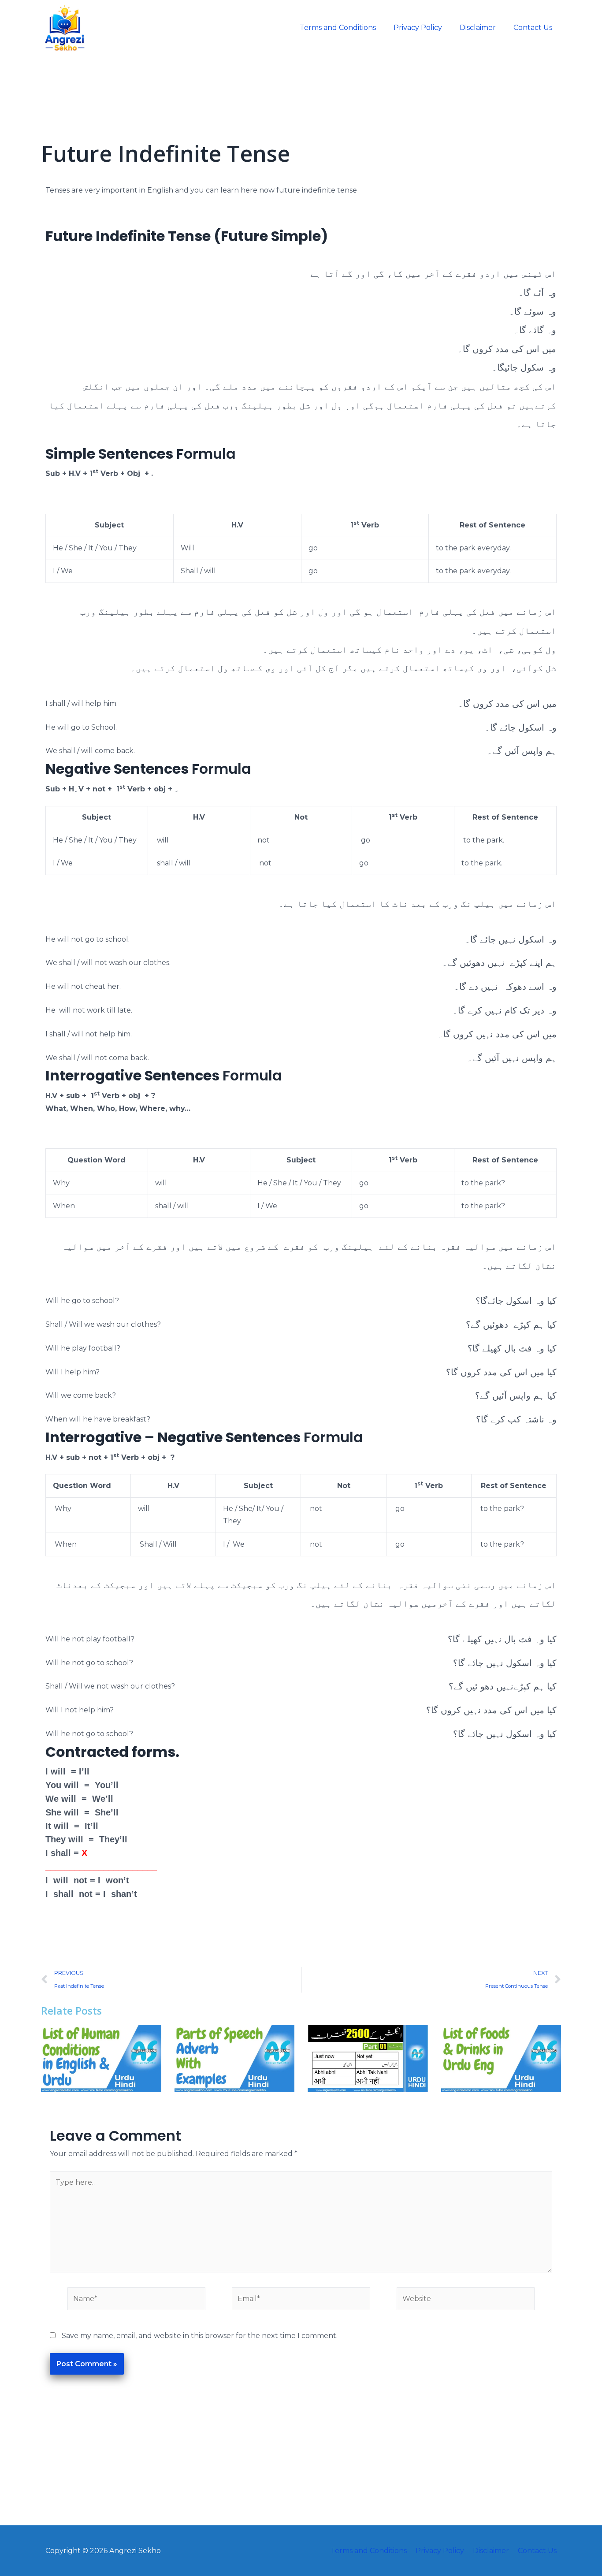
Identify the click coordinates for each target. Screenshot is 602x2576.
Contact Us (533, 28)
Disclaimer (478, 28)
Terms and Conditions (338, 28)
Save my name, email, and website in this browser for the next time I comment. (200, 2336)
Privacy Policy (418, 28)
